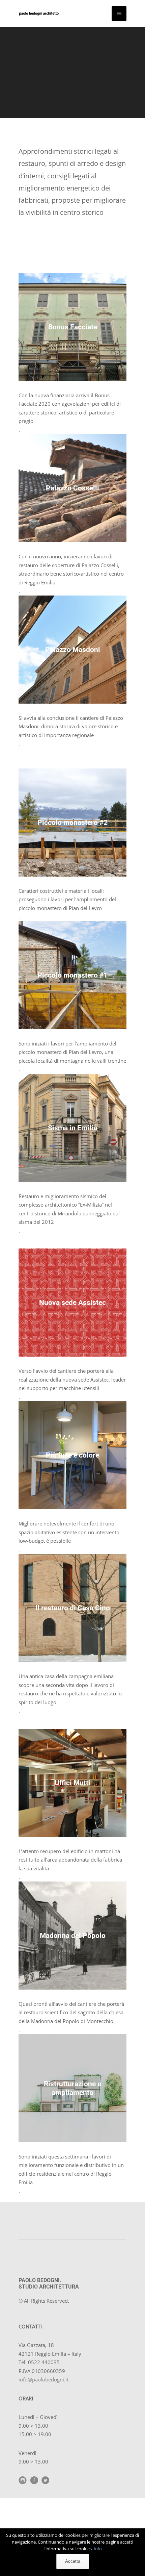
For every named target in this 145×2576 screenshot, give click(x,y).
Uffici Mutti (72, 1783)
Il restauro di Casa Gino (73, 1608)
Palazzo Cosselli (72, 488)
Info (98, 2549)
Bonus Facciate (73, 327)
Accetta (73, 2561)
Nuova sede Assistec (72, 1302)
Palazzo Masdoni (73, 649)
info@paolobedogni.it (43, 2379)
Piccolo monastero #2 (72, 822)
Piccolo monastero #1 (72, 975)
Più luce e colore (72, 1455)
